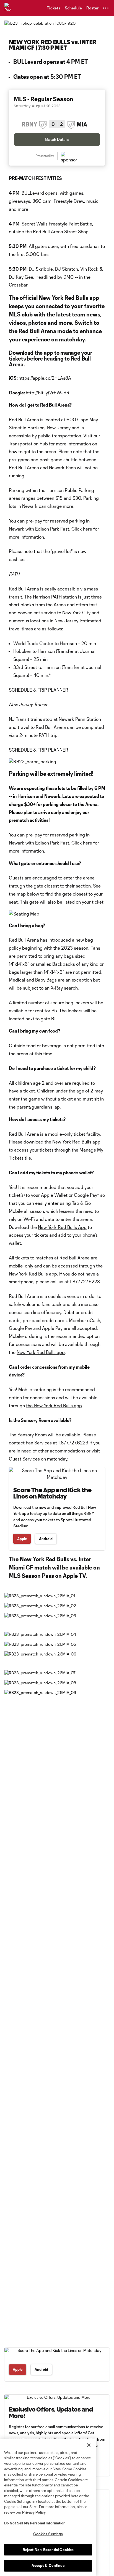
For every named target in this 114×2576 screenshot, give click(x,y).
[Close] (89, 2445)
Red (33, 1274)
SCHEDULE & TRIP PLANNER (39, 690)
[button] (106, 8)
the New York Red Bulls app (72, 1142)
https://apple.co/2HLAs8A (45, 378)
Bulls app (48, 1274)
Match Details (57, 139)
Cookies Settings (48, 2534)
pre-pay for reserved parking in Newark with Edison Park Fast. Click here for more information (54, 529)
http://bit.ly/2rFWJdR (48, 393)
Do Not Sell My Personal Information (35, 2523)
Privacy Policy (34, 2512)
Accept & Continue (48, 2565)
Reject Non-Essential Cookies (48, 2550)
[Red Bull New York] (10, 8)
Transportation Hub (28, 444)
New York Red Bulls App (62, 1227)
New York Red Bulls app (41, 1352)
